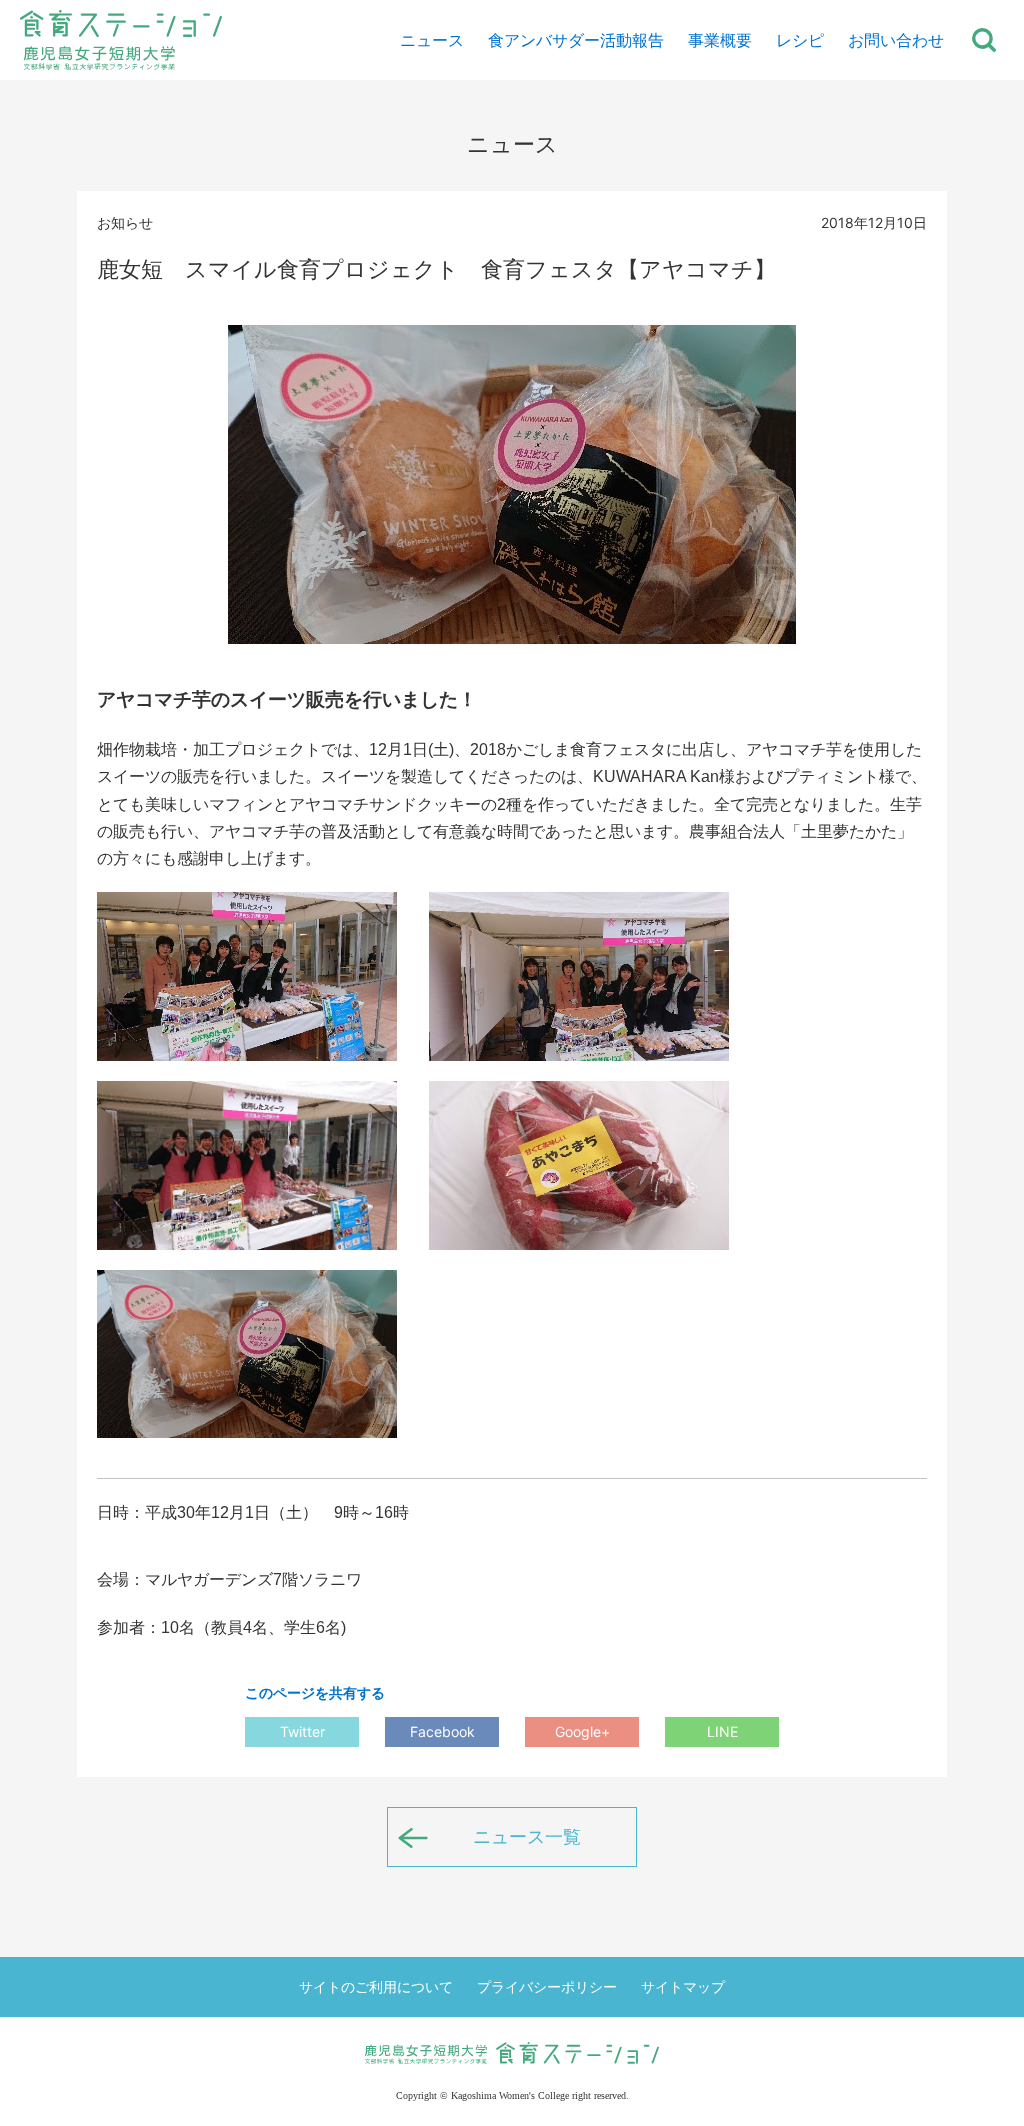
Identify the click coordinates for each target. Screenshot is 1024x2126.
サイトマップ (683, 1986)
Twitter (302, 1731)
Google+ (582, 1731)
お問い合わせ (896, 40)
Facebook (442, 1731)
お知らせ (125, 222)
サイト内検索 (984, 40)
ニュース (432, 40)
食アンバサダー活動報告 (576, 40)
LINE (722, 1731)
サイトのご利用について (376, 1986)
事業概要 (720, 40)
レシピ (800, 40)
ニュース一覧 (527, 1836)
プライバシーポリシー (547, 1986)
